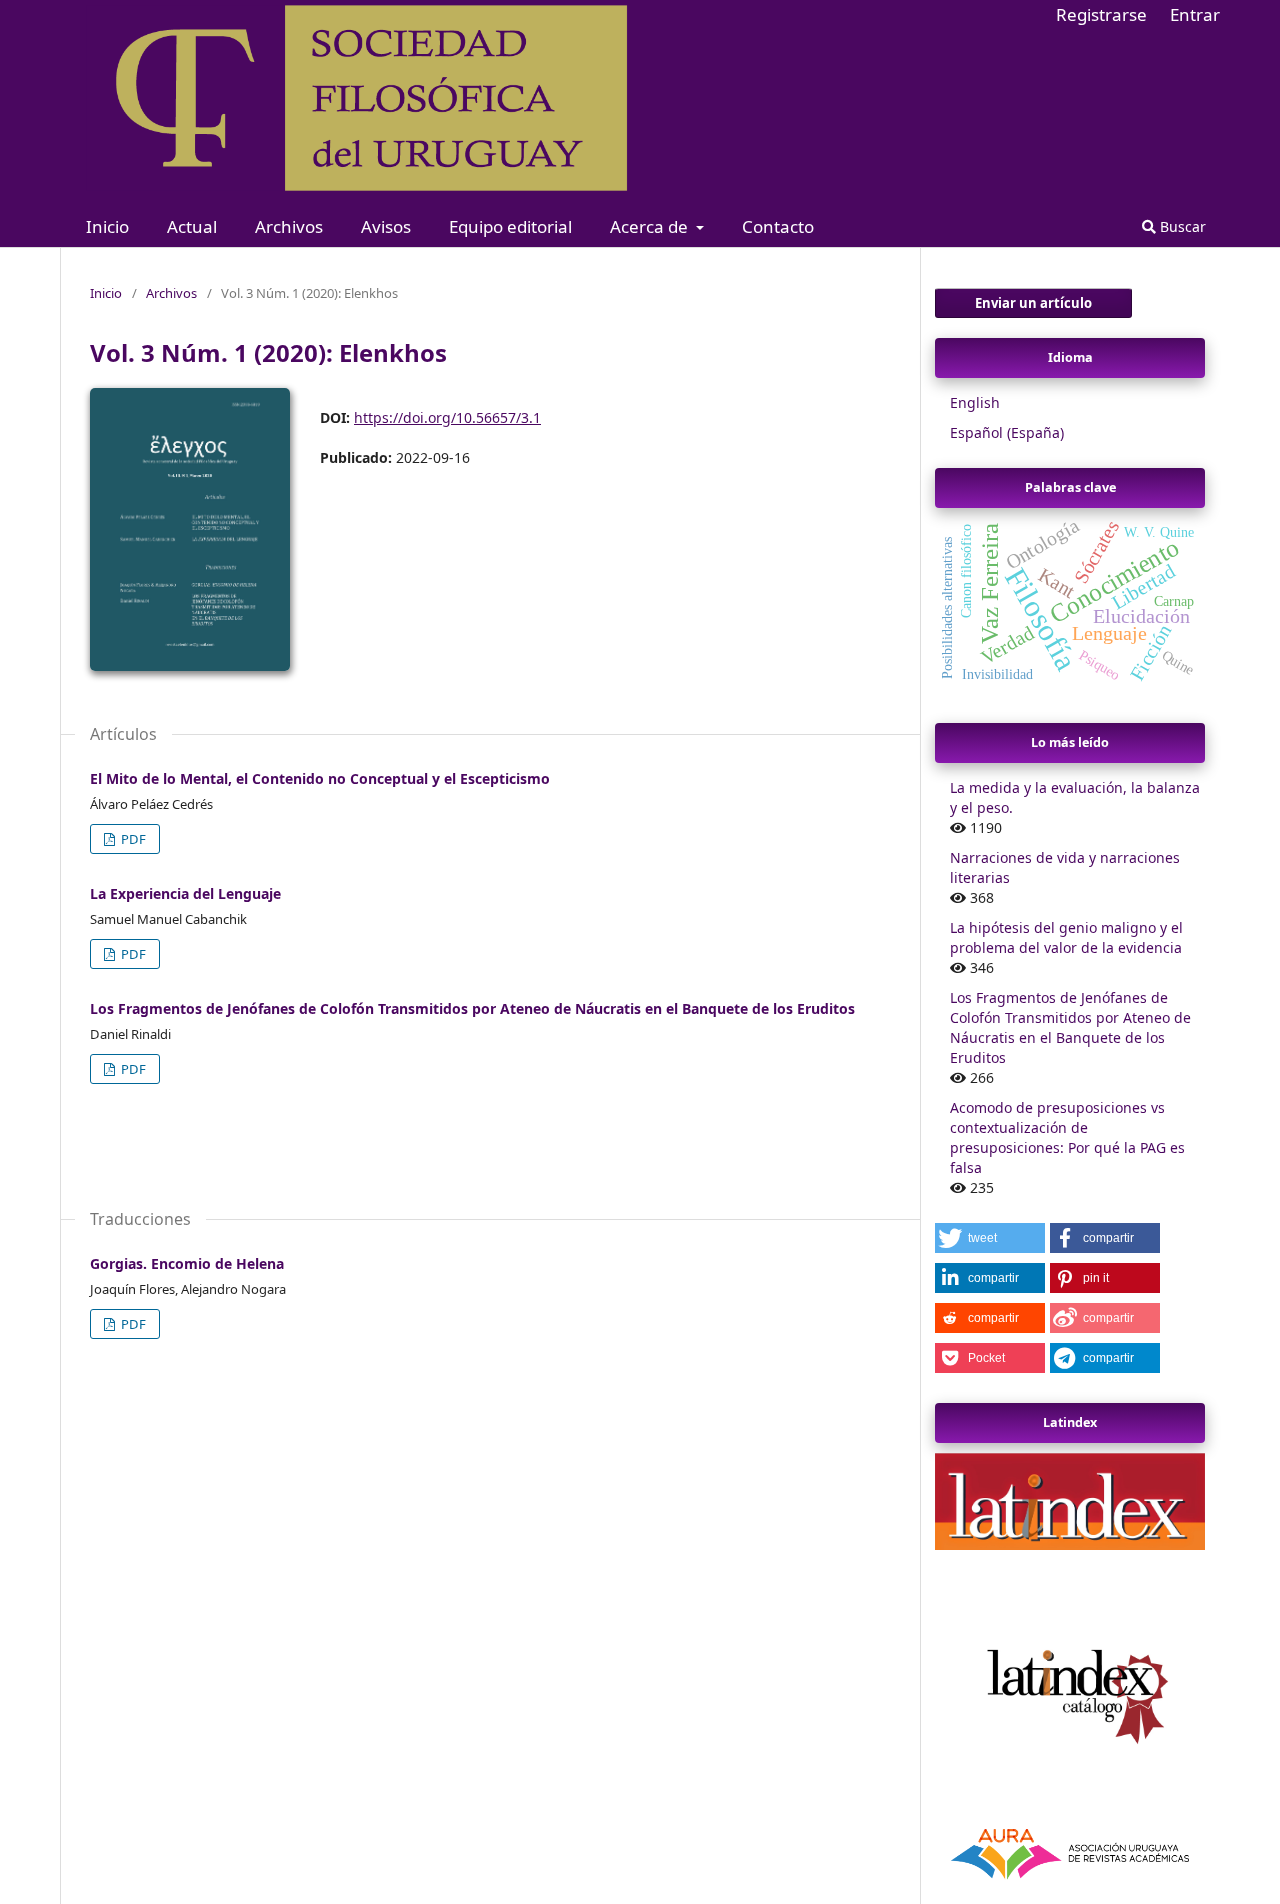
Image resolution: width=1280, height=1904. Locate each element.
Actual (192, 226)
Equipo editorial (510, 226)
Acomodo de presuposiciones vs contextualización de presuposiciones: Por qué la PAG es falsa (1067, 1137)
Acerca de (651, 226)
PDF (132, 839)
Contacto (778, 226)
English (975, 402)
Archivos (289, 226)
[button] (990, 1238)
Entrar (1195, 14)
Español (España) (1007, 432)
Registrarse (1101, 14)
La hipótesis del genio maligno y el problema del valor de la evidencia (1066, 937)
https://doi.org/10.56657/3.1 (447, 417)
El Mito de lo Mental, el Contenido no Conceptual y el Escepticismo (320, 778)
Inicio (107, 226)
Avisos (386, 226)
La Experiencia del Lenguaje (185, 893)
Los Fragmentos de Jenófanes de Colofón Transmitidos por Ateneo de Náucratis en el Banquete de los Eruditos (472, 1008)
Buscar (1181, 226)
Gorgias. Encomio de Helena (187, 1263)
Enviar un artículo (1033, 303)
